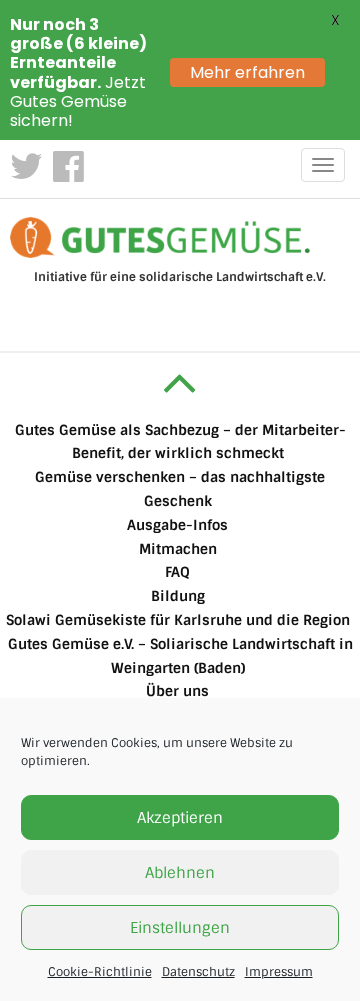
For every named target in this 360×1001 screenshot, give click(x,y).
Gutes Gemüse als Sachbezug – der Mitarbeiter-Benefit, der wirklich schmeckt (180, 442)
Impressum (279, 972)
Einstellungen (180, 928)
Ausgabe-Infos (177, 525)
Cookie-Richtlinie (100, 972)
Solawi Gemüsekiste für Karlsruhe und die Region (178, 620)
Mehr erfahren (247, 72)
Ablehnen (180, 873)
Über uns (177, 691)
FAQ (177, 572)
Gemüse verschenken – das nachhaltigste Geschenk (180, 489)
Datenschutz (198, 972)
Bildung (178, 596)
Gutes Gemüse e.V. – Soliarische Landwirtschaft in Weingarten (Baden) (180, 656)
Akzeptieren (180, 818)
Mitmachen (178, 549)
